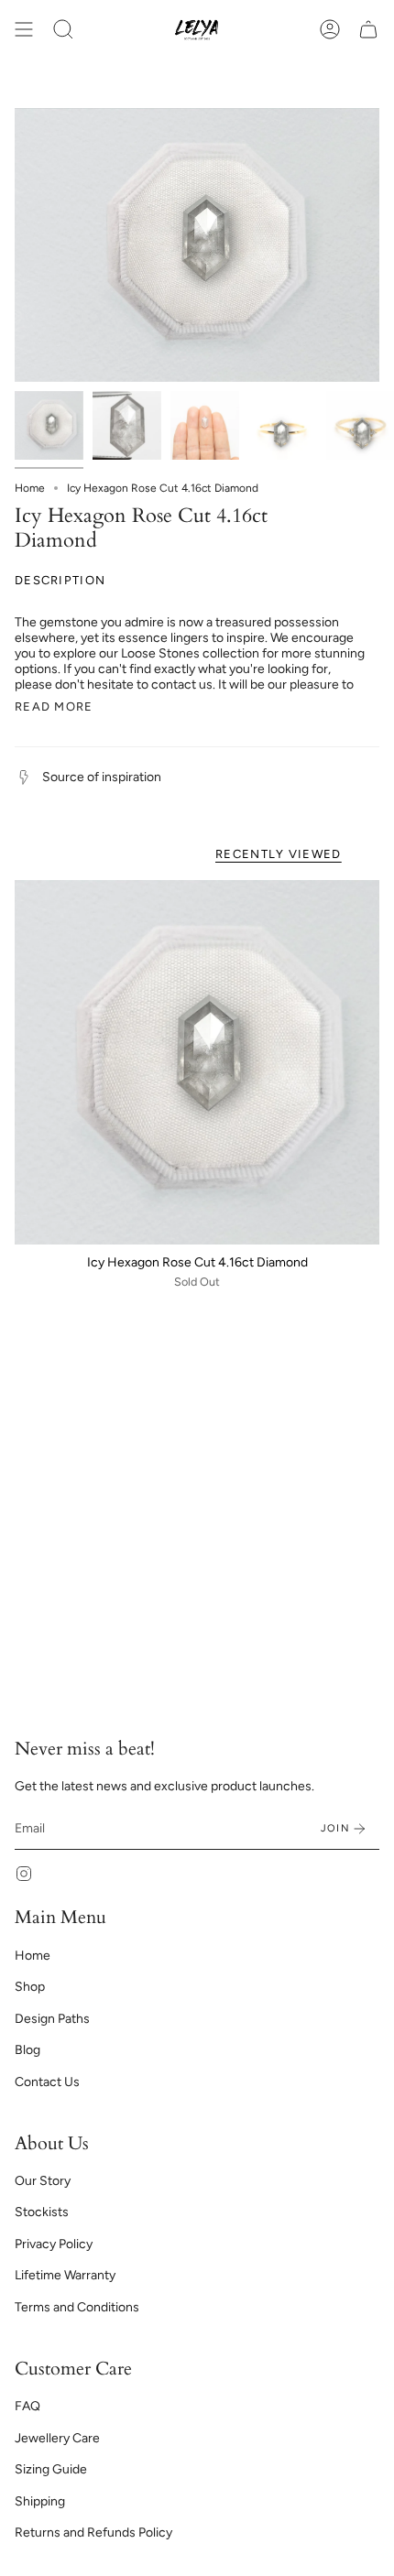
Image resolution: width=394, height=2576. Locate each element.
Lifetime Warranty (65, 2275)
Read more (54, 706)
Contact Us (47, 2082)
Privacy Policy (54, 2244)
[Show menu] (24, 29)
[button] (63, 29)
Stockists (42, 2212)
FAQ (27, 2406)
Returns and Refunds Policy (93, 2533)
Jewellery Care (57, 2438)
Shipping (40, 2501)
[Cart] (368, 29)
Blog (27, 2050)
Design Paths (52, 2019)
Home (30, 488)
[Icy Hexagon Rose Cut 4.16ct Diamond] (197, 1062)
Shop (30, 1987)
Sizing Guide (51, 2469)
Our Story (43, 2181)
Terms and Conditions (77, 2307)
